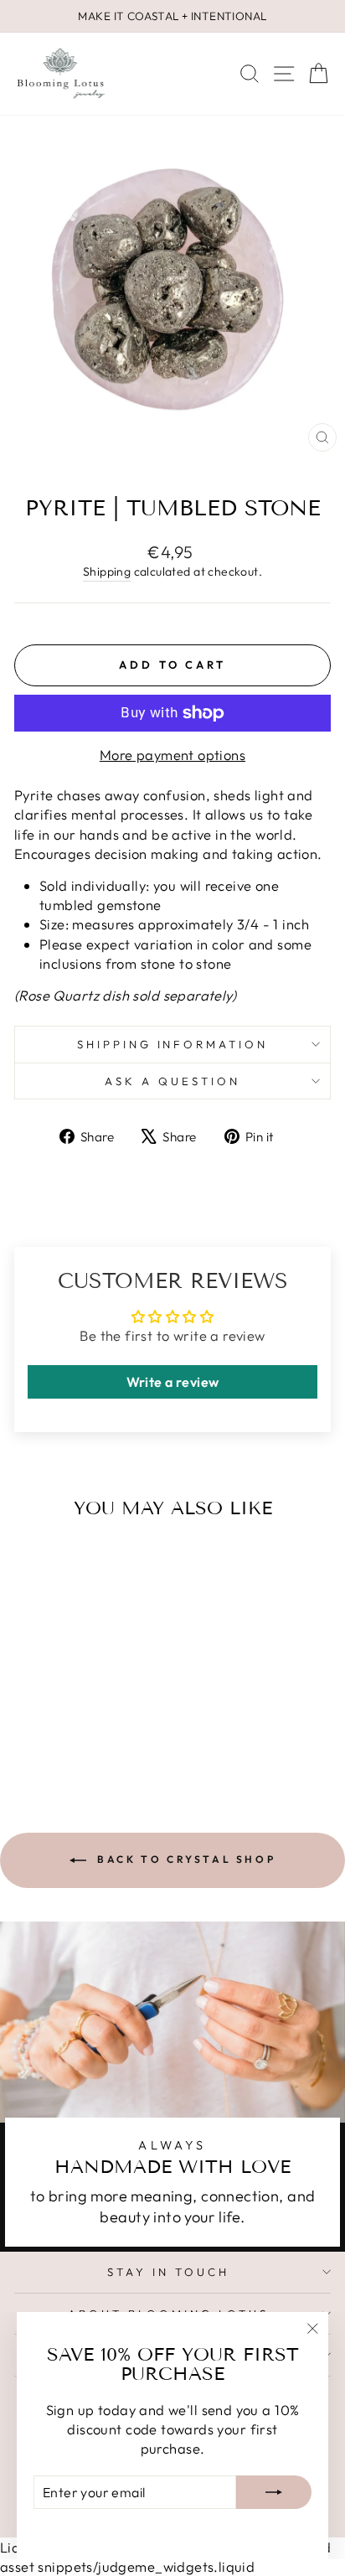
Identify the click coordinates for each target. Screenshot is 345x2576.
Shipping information (173, 1044)
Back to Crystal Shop (185, 1859)
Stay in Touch (168, 2272)
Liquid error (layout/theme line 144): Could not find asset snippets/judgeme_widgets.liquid (172, 1288)
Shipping (107, 572)
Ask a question (172, 1081)
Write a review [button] (173, 1382)
